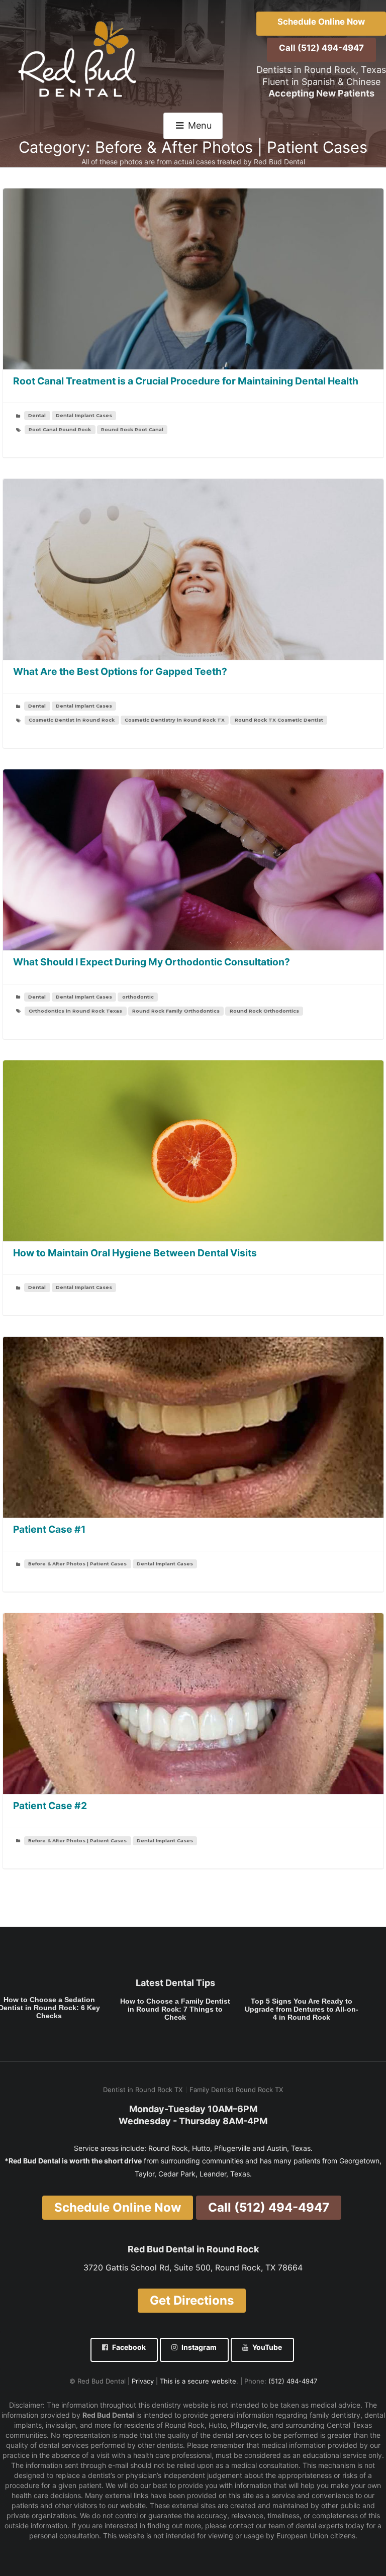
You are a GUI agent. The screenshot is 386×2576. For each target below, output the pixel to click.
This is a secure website (198, 2381)
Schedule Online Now (321, 22)
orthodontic (138, 997)
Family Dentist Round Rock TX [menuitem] (236, 2090)
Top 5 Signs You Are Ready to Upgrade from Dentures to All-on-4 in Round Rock (302, 2009)
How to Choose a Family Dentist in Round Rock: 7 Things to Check (175, 2009)
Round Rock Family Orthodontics (176, 1011)
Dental (37, 415)
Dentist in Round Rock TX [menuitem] (143, 2090)
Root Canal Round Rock (60, 429)
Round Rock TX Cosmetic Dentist (279, 720)
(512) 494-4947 (293, 2381)
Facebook (129, 2347)
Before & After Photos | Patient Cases (77, 1564)
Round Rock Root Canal (132, 429)
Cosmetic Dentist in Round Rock (72, 720)
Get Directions (192, 2300)
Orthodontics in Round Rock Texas (75, 1011)
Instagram (199, 2347)
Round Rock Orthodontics (264, 1011)
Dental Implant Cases (84, 415)
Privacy (143, 2381)
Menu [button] (200, 125)
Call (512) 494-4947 (321, 48)
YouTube (267, 2347)
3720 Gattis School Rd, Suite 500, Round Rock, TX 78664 (193, 2267)
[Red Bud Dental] (79, 59)
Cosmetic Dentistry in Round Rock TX (175, 720)
